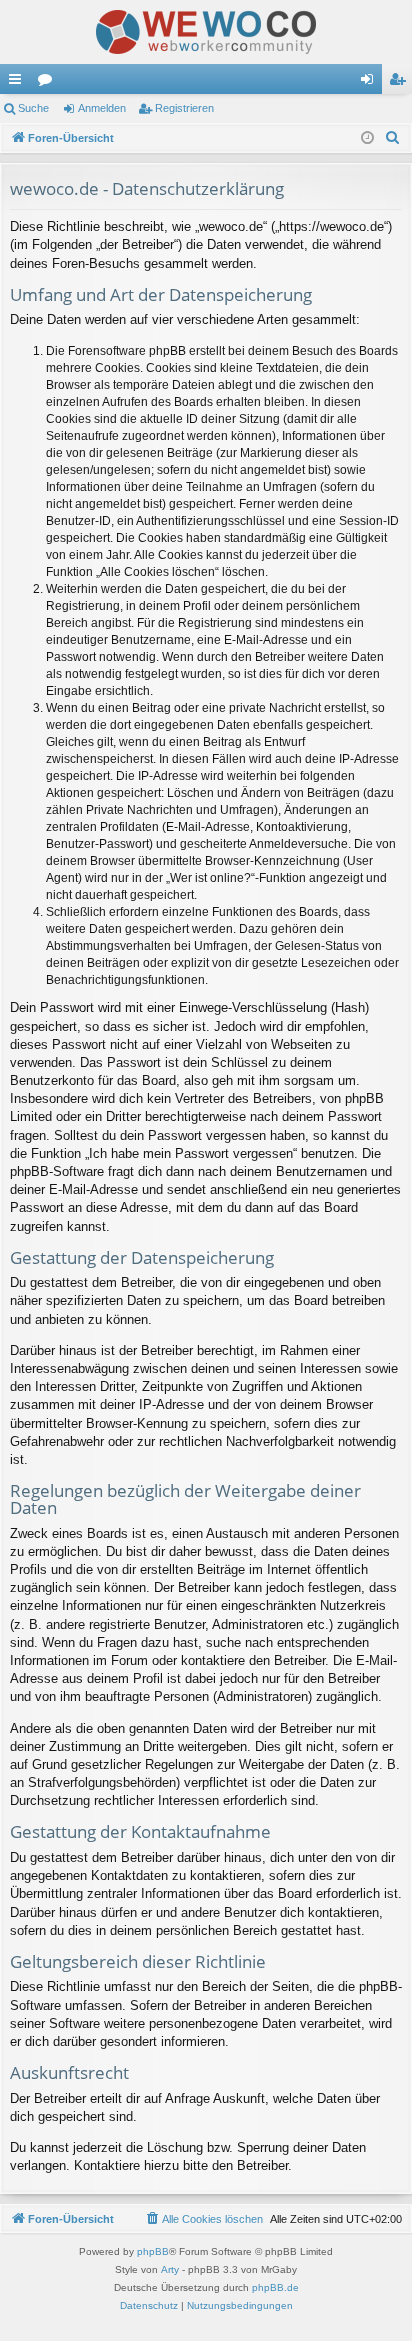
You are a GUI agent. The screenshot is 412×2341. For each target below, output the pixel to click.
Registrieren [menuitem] (401, 83)
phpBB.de (275, 2287)
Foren (49, 83)
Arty (170, 2269)
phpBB (153, 2251)
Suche (33, 108)
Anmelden (102, 108)
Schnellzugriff (19, 83)
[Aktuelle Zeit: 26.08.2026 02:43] (367, 138)
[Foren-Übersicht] (206, 32)
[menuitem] (393, 138)
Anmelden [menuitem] (371, 83)
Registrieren (184, 108)
